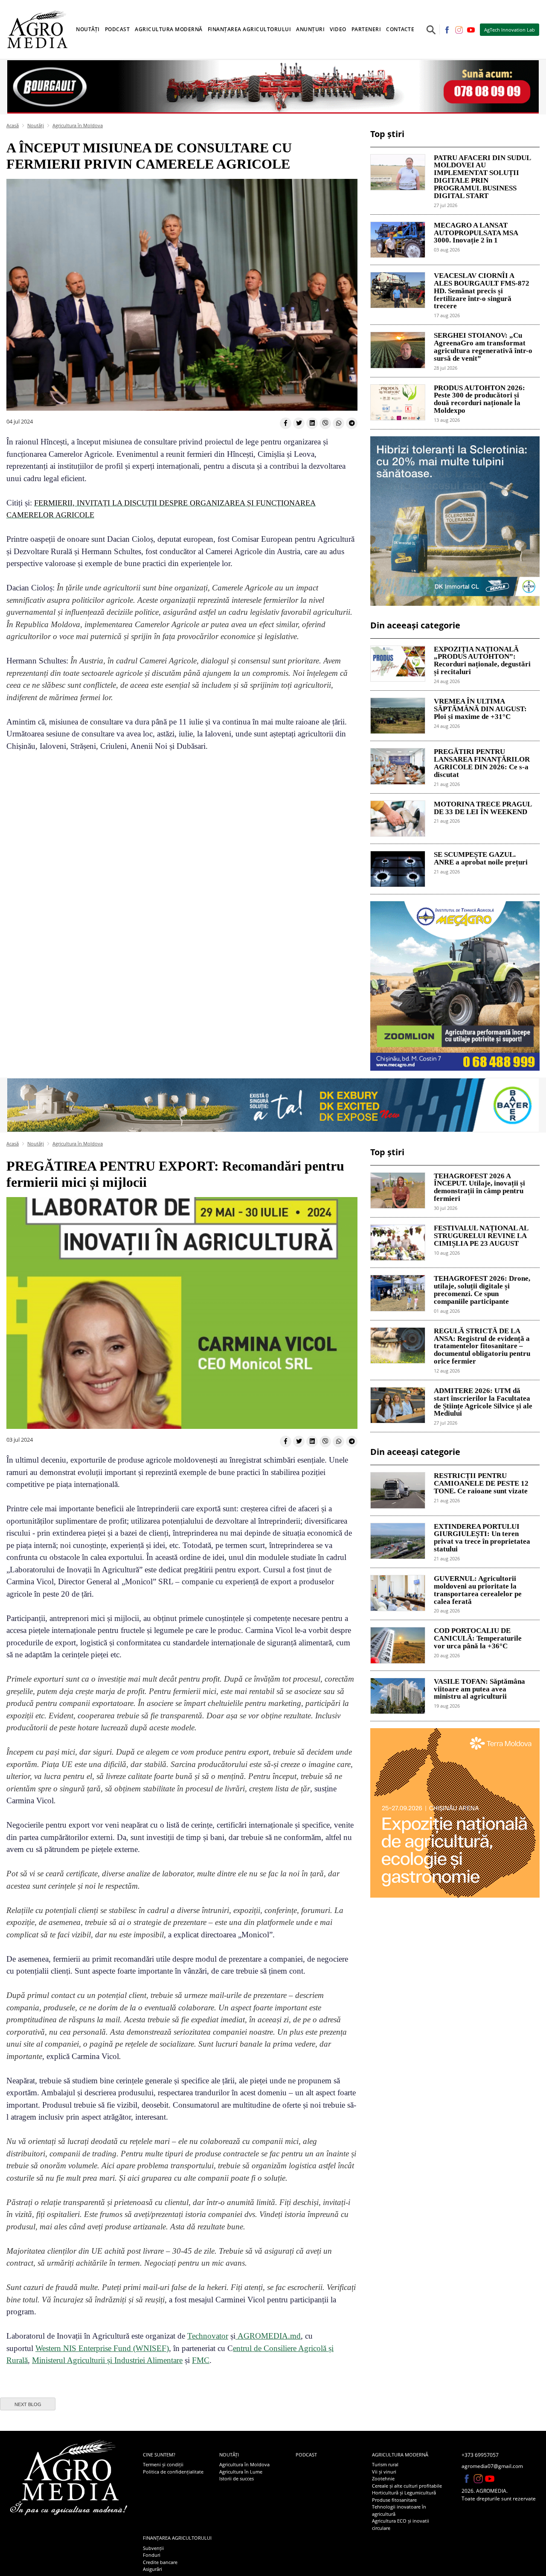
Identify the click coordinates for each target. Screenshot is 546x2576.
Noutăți (36, 125)
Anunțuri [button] (310, 29)
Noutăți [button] (88, 29)
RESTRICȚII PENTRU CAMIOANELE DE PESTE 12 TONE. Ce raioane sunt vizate (481, 1484)
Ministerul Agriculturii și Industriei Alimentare (107, 2360)
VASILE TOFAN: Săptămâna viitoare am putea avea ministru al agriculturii (479, 1689)
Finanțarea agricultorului (177, 2538)
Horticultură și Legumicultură (404, 2493)
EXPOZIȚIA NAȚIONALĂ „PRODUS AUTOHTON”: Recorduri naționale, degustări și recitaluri (482, 661)
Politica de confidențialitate (173, 2472)
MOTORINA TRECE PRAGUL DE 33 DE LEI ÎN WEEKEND (483, 808)
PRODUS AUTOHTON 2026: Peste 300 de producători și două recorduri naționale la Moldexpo (479, 399)
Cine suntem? (159, 2455)
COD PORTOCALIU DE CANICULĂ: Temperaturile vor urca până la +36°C (478, 1638)
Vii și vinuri (384, 2472)
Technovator (208, 2336)
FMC (201, 2360)
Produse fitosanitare (394, 2500)
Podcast (118, 29)
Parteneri (366, 29)
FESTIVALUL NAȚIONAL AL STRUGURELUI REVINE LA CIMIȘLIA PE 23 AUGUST (481, 1236)
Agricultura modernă (400, 2455)
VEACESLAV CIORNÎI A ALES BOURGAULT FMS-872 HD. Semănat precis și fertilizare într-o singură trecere (482, 291)
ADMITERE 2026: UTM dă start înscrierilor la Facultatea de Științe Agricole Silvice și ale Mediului (483, 1402)
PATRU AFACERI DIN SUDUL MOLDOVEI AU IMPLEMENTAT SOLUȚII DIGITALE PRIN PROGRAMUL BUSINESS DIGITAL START (482, 177)
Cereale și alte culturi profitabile (407, 2486)
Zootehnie (383, 2478)
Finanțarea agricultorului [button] (250, 29)
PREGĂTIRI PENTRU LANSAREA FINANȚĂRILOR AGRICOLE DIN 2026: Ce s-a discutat (482, 763)
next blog (28, 2404)
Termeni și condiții (163, 2464)
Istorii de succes (237, 2478)
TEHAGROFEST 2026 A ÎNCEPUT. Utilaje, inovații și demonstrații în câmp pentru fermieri (479, 1187)
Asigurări (152, 2569)
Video (338, 29)
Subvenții (153, 2548)
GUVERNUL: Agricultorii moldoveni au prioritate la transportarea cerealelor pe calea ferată (478, 1590)
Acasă (13, 125)
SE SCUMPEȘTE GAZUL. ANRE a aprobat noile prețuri (481, 859)
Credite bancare (160, 2562)
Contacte (400, 29)
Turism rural (385, 2464)
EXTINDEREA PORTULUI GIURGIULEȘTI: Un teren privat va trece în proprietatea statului (482, 1538)
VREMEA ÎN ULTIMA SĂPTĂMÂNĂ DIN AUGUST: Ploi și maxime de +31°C (480, 709)
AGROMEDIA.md (268, 2336)
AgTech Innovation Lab (510, 30)
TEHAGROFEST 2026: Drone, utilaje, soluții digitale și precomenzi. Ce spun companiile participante (482, 1290)
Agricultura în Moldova (78, 125)
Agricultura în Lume (241, 2472)
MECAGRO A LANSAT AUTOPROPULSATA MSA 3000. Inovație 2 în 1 (476, 233)
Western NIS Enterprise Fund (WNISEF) (102, 2348)
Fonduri (152, 2555)
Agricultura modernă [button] (169, 29)
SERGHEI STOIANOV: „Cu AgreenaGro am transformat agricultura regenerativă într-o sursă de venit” (483, 347)
